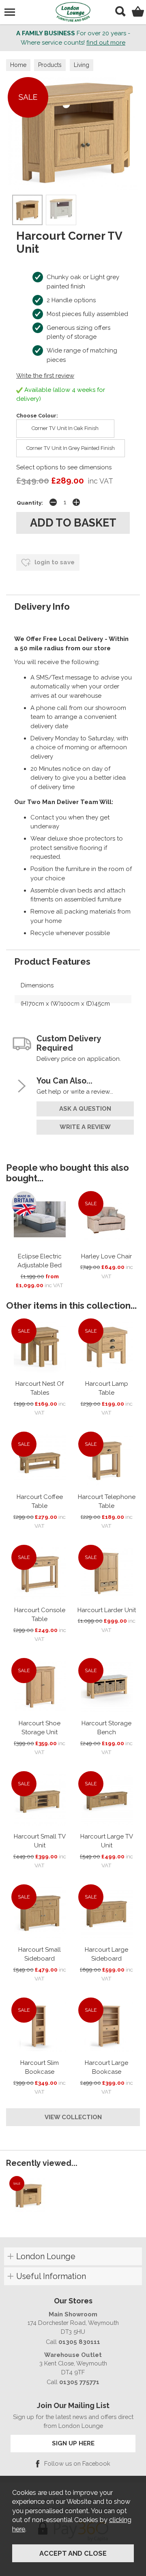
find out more (106, 43)
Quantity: (30, 503)
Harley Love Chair (106, 1256)
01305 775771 (79, 2382)
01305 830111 (79, 2342)
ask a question (85, 1109)
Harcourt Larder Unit (107, 1610)
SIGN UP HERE (73, 2443)
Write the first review (45, 376)
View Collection (73, 2117)
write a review (85, 1127)
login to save (54, 562)
